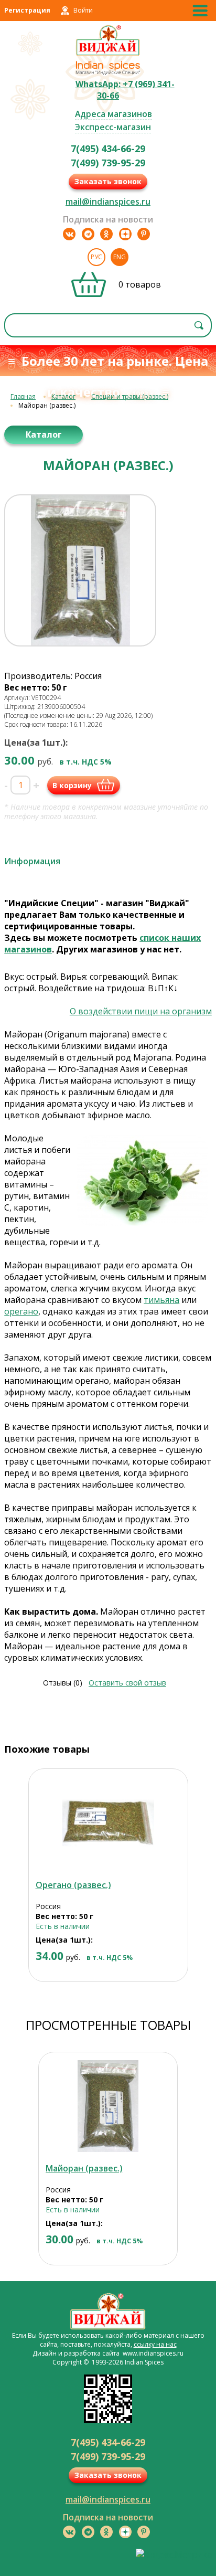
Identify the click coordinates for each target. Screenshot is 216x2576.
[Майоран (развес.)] (108, 2106)
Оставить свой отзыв (127, 1683)
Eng (120, 257)
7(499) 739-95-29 (108, 163)
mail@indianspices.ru (108, 202)
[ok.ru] (106, 234)
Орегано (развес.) (73, 1885)
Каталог (63, 396)
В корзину (72, 785)
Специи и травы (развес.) (130, 396)
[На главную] (108, 54)
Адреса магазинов (114, 114)
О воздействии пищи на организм (141, 1011)
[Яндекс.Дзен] (125, 234)
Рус (96, 257)
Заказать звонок (108, 181)
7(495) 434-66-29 (108, 149)
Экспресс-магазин (113, 127)
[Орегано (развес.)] (108, 1823)
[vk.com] (69, 234)
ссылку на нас (155, 2344)
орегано (21, 1311)
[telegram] (88, 234)
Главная (23, 396)
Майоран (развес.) (84, 2168)
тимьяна (161, 1300)
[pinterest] (144, 234)
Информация (32, 861)
